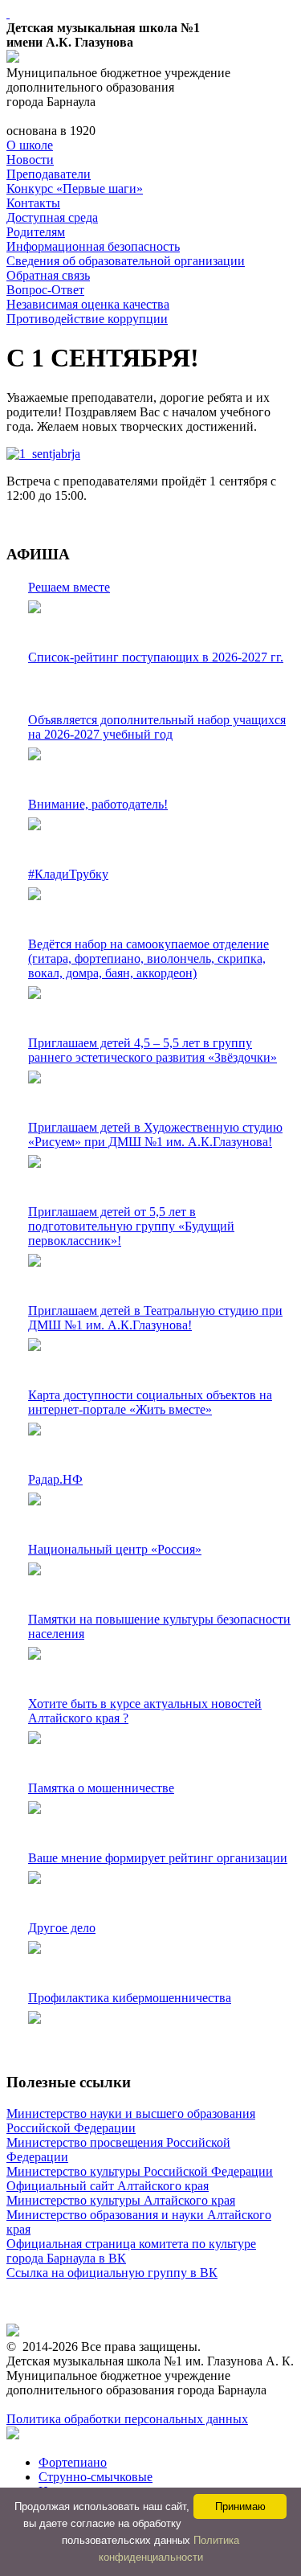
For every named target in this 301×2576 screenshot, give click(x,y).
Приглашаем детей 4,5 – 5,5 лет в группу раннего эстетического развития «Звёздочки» (153, 1050)
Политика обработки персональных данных (127, 2419)
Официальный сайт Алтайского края (108, 2186)
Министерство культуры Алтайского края (121, 2200)
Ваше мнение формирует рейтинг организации (158, 1858)
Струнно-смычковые (96, 2477)
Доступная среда (52, 217)
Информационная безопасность (93, 246)
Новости (30, 160)
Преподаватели (49, 174)
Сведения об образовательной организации (126, 261)
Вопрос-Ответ (45, 290)
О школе (30, 145)
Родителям (36, 232)
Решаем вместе (69, 587)
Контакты (33, 203)
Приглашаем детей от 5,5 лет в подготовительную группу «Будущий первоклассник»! (131, 1226)
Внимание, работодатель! (98, 804)
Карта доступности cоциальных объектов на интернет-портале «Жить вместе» (150, 1402)
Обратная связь (48, 275)
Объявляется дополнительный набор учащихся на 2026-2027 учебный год (157, 727)
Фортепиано (73, 2462)
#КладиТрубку (68, 874)
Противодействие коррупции (87, 319)
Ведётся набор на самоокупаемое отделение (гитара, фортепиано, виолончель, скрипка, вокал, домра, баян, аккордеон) (148, 958)
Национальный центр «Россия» (115, 1549)
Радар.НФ (55, 1479)
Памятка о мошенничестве (101, 1788)
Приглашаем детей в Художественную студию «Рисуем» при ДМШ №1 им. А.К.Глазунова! (155, 1134)
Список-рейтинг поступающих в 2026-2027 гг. (156, 657)
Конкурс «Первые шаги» (75, 188)
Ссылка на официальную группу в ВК (112, 2273)
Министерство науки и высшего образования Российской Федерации (131, 2121)
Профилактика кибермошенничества (130, 1998)
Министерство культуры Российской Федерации (140, 2171)
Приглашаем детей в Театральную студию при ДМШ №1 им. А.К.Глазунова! (155, 1318)
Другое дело (62, 1928)
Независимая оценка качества (88, 304)
